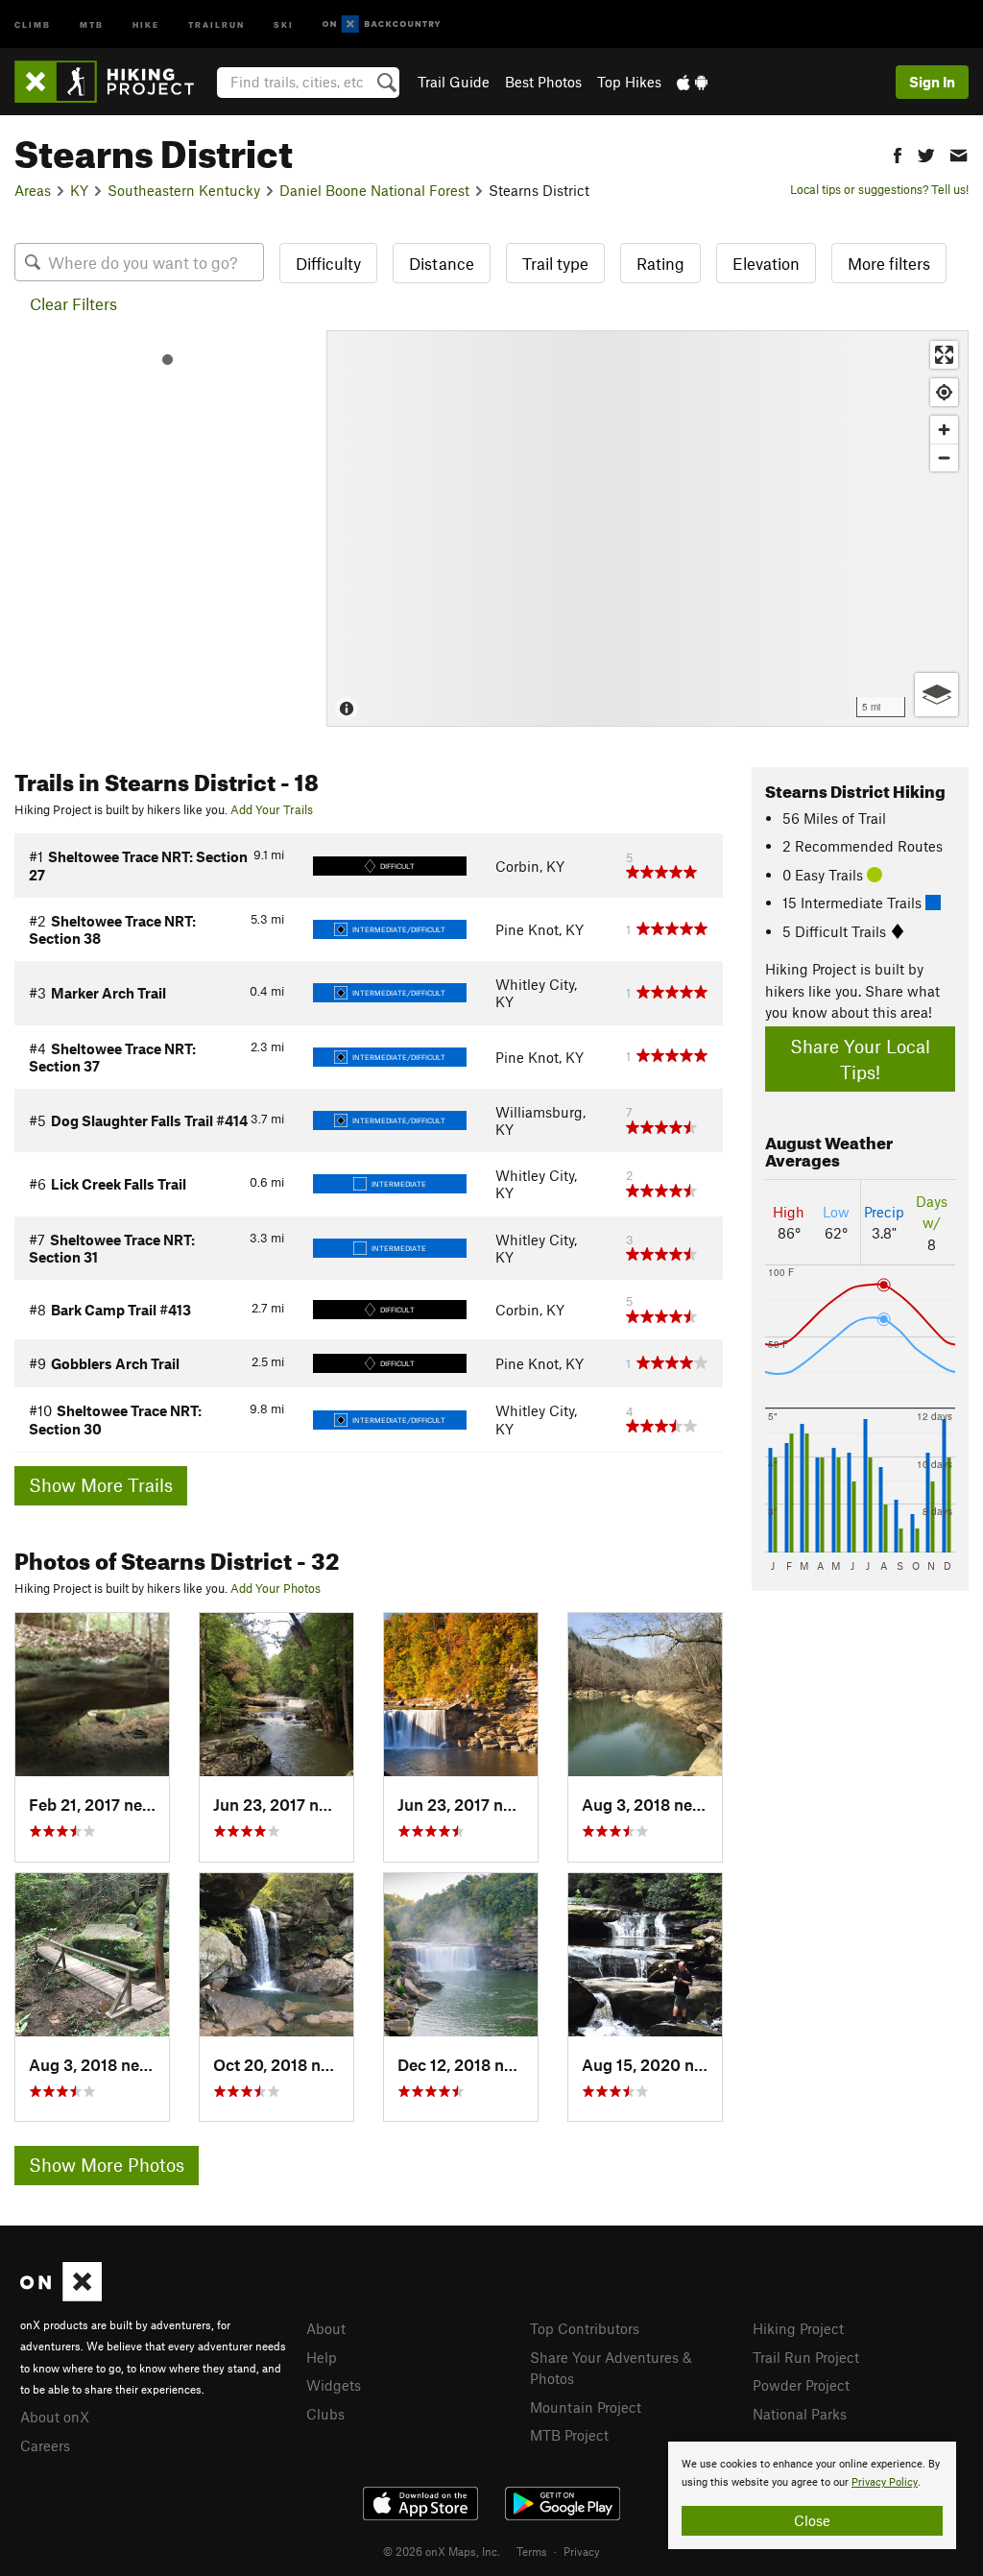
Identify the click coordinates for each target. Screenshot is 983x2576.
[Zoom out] (944, 457)
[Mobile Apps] (692, 82)
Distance (442, 263)
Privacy (582, 2551)
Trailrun (216, 24)
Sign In (932, 82)
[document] (812, 2495)
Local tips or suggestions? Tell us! (879, 189)
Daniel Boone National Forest (374, 190)
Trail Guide (454, 82)
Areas (33, 190)
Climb (33, 24)
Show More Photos (107, 2165)
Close (812, 2520)
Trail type (555, 263)
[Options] (936, 695)
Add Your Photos (276, 1588)
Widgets (334, 2385)
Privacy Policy (885, 2482)
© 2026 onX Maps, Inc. (442, 2551)
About (326, 2328)
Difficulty (328, 263)
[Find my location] (944, 392)
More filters (889, 263)
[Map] (647, 529)
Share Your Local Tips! (860, 1059)
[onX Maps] (61, 2296)
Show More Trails (101, 1485)
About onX (55, 2417)
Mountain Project (586, 2407)
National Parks (800, 2414)
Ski (284, 24)
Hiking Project (798, 2328)
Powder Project (801, 2385)
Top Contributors (585, 2328)
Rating (660, 263)
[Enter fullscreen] (944, 355)
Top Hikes (629, 82)
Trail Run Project (806, 2357)
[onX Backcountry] (382, 24)
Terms (532, 2551)
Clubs (325, 2414)
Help (322, 2357)
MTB (92, 24)
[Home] (114, 82)
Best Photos (543, 82)
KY (79, 190)
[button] (898, 153)
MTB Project (569, 2435)
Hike (146, 24)
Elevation (766, 263)
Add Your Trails (272, 809)
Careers (45, 2445)
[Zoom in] (944, 430)
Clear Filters (73, 303)
